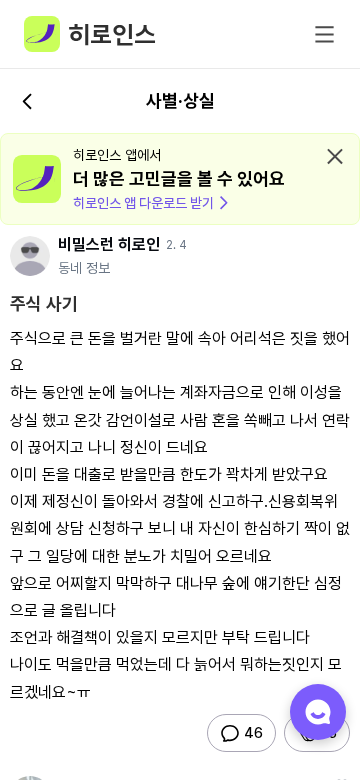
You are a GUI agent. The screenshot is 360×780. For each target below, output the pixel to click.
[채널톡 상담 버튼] (318, 712)
